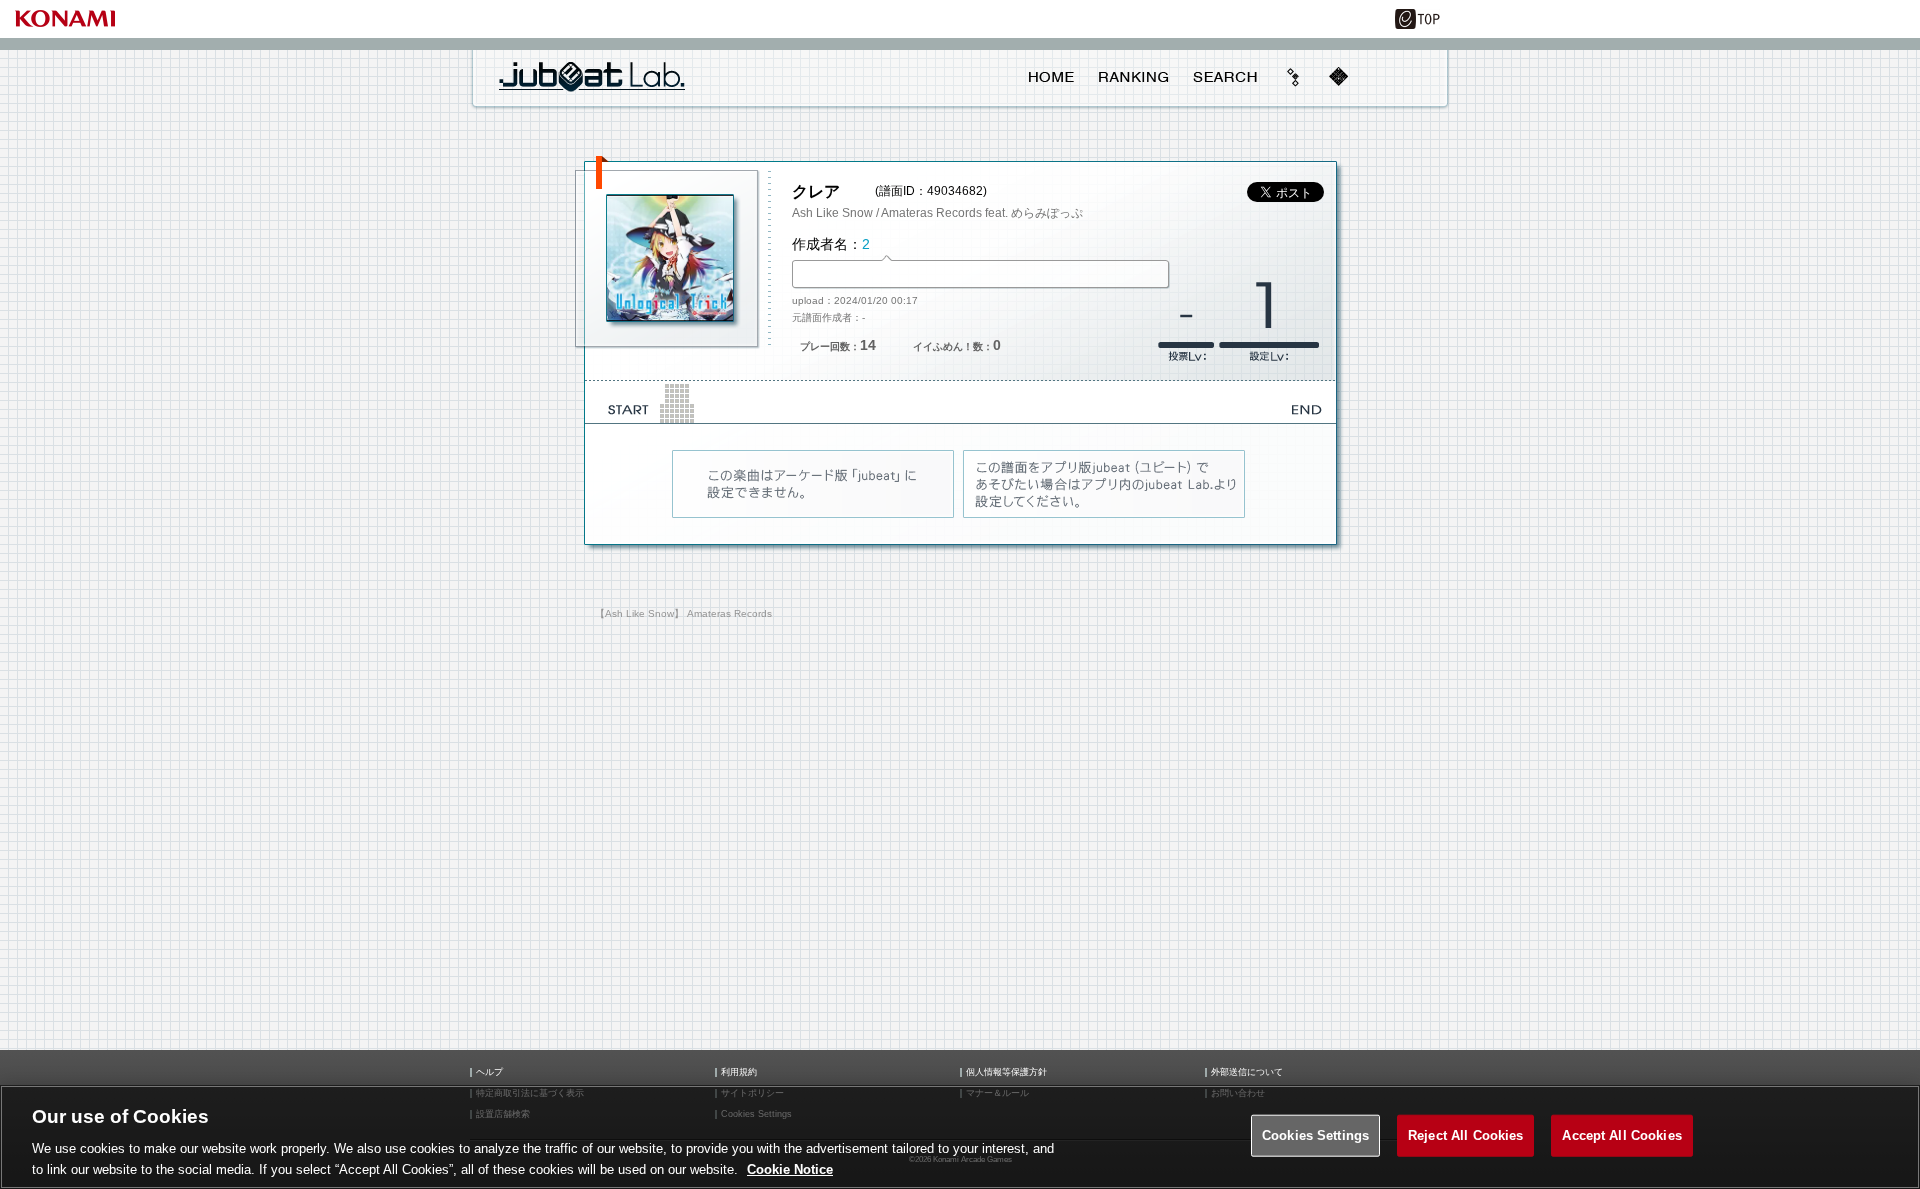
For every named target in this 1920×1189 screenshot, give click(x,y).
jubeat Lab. (592, 76)
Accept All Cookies (1621, 1135)
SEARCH (1225, 77)
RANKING (1133, 77)
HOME (1051, 77)
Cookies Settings (1315, 1135)
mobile (1338, 77)
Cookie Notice (790, 1168)
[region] (960, 1137)
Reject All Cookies (1465, 1135)
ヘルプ (489, 1072)
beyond (1294, 77)
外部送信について (1247, 1072)
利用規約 (739, 1072)
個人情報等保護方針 (1006, 1072)
